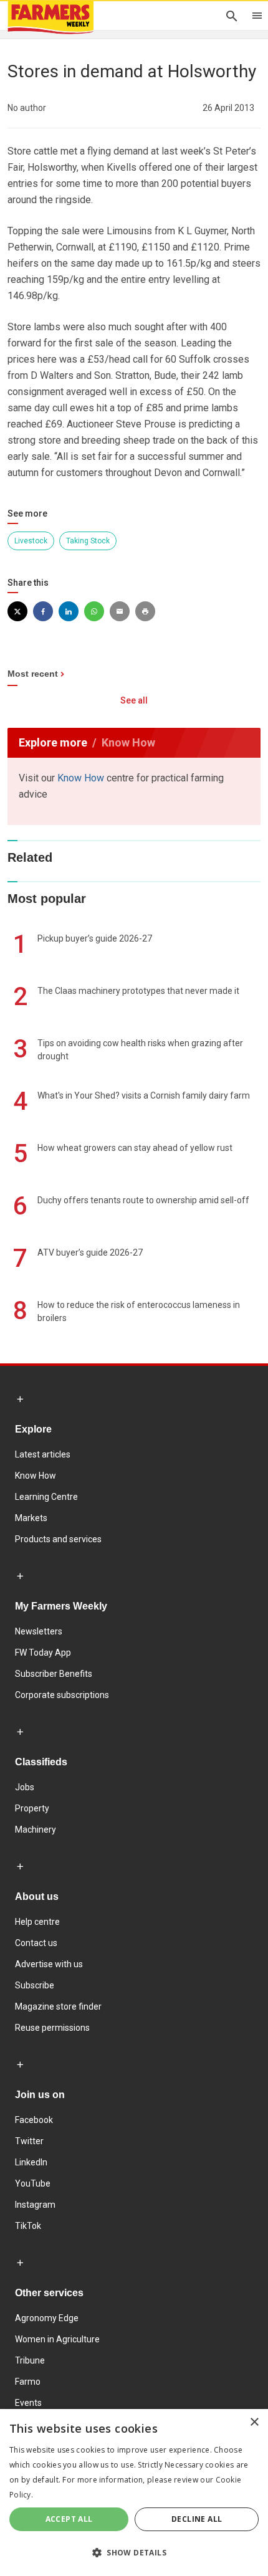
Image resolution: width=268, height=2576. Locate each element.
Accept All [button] (69, 2519)
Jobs (25, 1787)
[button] (134, 2553)
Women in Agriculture (57, 2339)
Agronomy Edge (47, 2318)
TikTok (28, 2226)
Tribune (30, 2360)
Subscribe (35, 1985)
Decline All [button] (197, 2519)
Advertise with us (49, 1964)
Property (32, 1808)
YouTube (33, 2183)
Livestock (31, 541)
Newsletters (39, 1631)
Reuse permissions (52, 2028)
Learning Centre (46, 1497)
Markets (31, 1518)
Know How (81, 778)
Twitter (29, 2141)
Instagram (35, 2205)
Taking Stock (88, 541)
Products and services (58, 1539)
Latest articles (43, 1454)
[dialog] (134, 2493)
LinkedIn (31, 2162)
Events (28, 2403)
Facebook (34, 2120)
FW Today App (43, 1653)
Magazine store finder (58, 2006)
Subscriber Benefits (54, 1674)
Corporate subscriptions (62, 1695)
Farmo (28, 2382)
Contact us (36, 1943)
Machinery (36, 1829)
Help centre (37, 1922)
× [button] (254, 2422)
